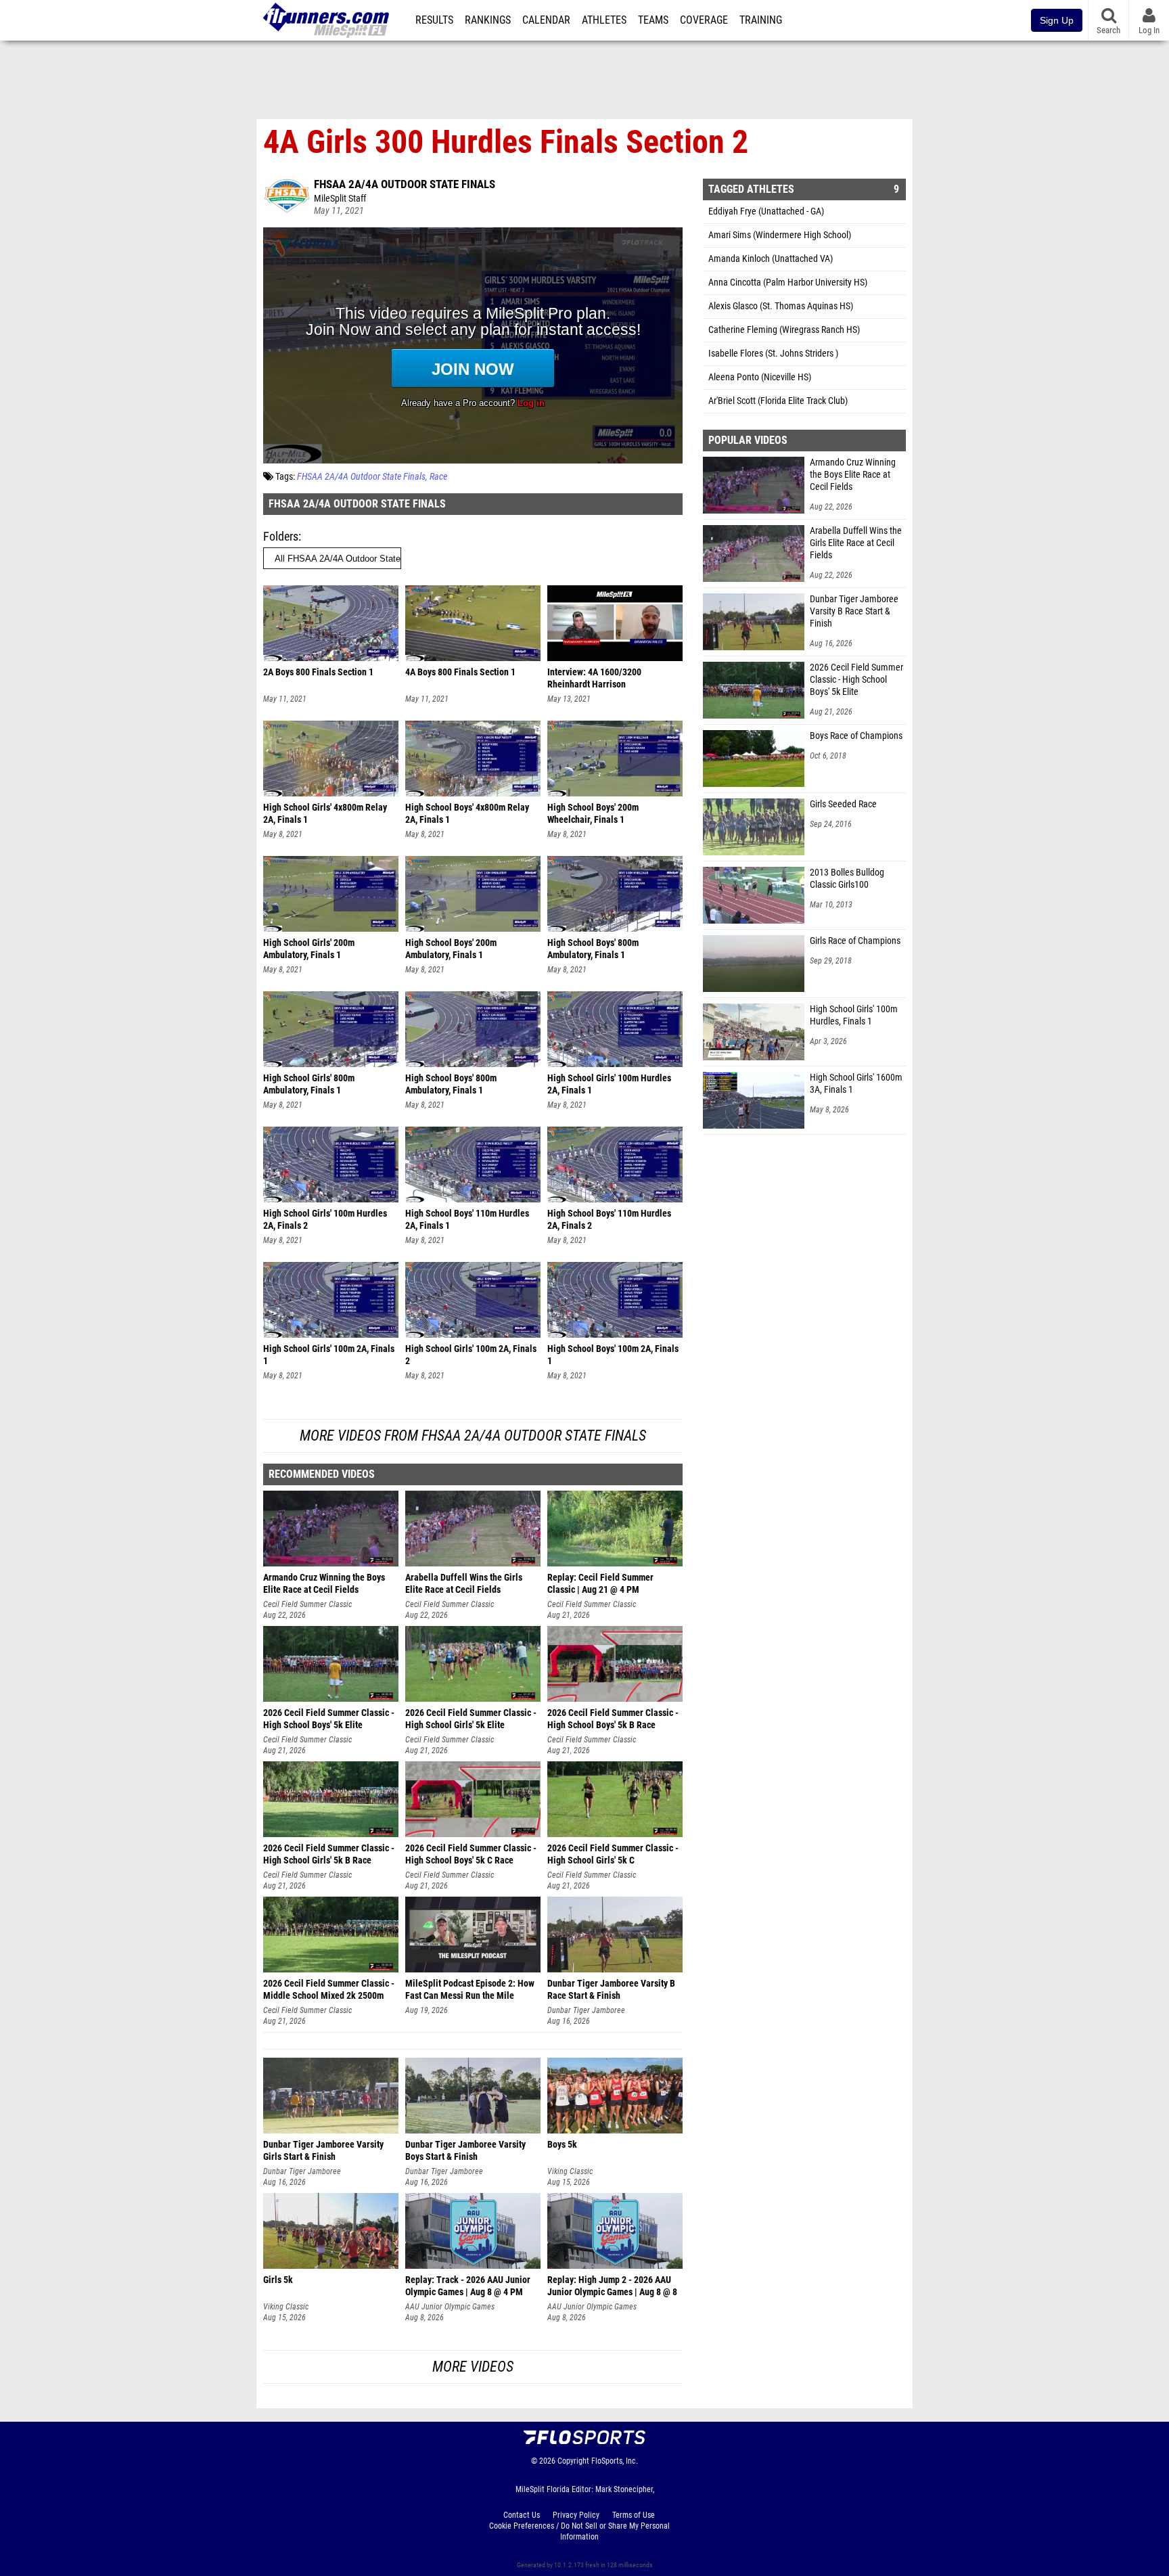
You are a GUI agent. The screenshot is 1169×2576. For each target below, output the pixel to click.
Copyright (573, 2461)
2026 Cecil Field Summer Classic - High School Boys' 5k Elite (856, 680)
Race (438, 477)
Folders (281, 536)
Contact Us (522, 2515)
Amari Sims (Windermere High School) (780, 235)
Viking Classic (570, 2171)
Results (434, 20)
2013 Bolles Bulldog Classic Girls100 (847, 879)
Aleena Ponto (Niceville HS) (760, 377)
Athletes (604, 20)
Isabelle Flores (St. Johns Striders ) (773, 354)
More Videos (473, 2367)
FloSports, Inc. (615, 2461)
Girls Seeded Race (843, 804)
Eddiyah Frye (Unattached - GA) (766, 211)
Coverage (704, 20)
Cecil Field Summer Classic (307, 1604)
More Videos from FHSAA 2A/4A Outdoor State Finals (473, 1436)
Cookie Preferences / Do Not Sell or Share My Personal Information (579, 2531)
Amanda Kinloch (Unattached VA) (771, 259)
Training (761, 20)
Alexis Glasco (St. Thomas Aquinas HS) (781, 306)
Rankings (488, 20)
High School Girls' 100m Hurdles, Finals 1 (854, 1015)
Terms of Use (634, 2515)
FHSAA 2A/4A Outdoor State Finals (405, 184)
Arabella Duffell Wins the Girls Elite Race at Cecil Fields (856, 543)
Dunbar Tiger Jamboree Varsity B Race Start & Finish (854, 611)
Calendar (546, 20)
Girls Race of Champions (855, 941)
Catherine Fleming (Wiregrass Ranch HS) (784, 330)
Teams (653, 20)
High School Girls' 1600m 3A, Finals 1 (856, 1084)
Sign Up (1057, 20)
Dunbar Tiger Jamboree (586, 2010)
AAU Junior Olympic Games (450, 2307)
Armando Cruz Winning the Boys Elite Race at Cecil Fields (853, 475)
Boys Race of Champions (856, 736)
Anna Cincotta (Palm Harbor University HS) (788, 283)
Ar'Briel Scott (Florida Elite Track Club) (778, 401)
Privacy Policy (576, 2515)
